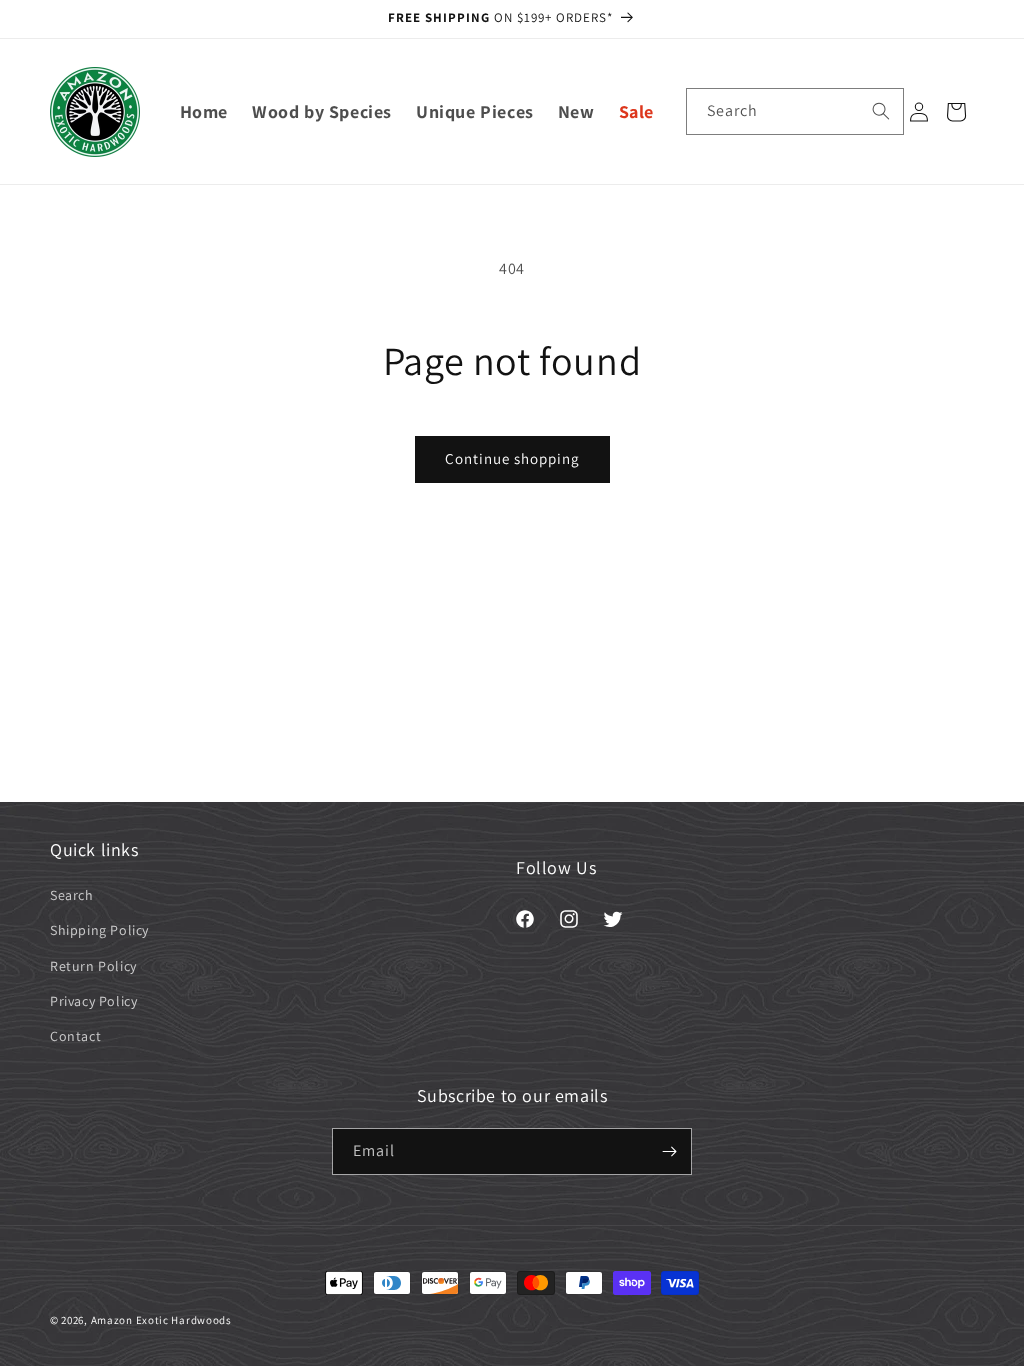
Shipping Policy (99, 930)
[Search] (881, 111)
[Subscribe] (669, 1151)
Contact (75, 1036)
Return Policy (93, 966)
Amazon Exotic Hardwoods (161, 1320)
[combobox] (795, 111)
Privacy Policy (93, 1001)
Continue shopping (512, 458)
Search (72, 895)
